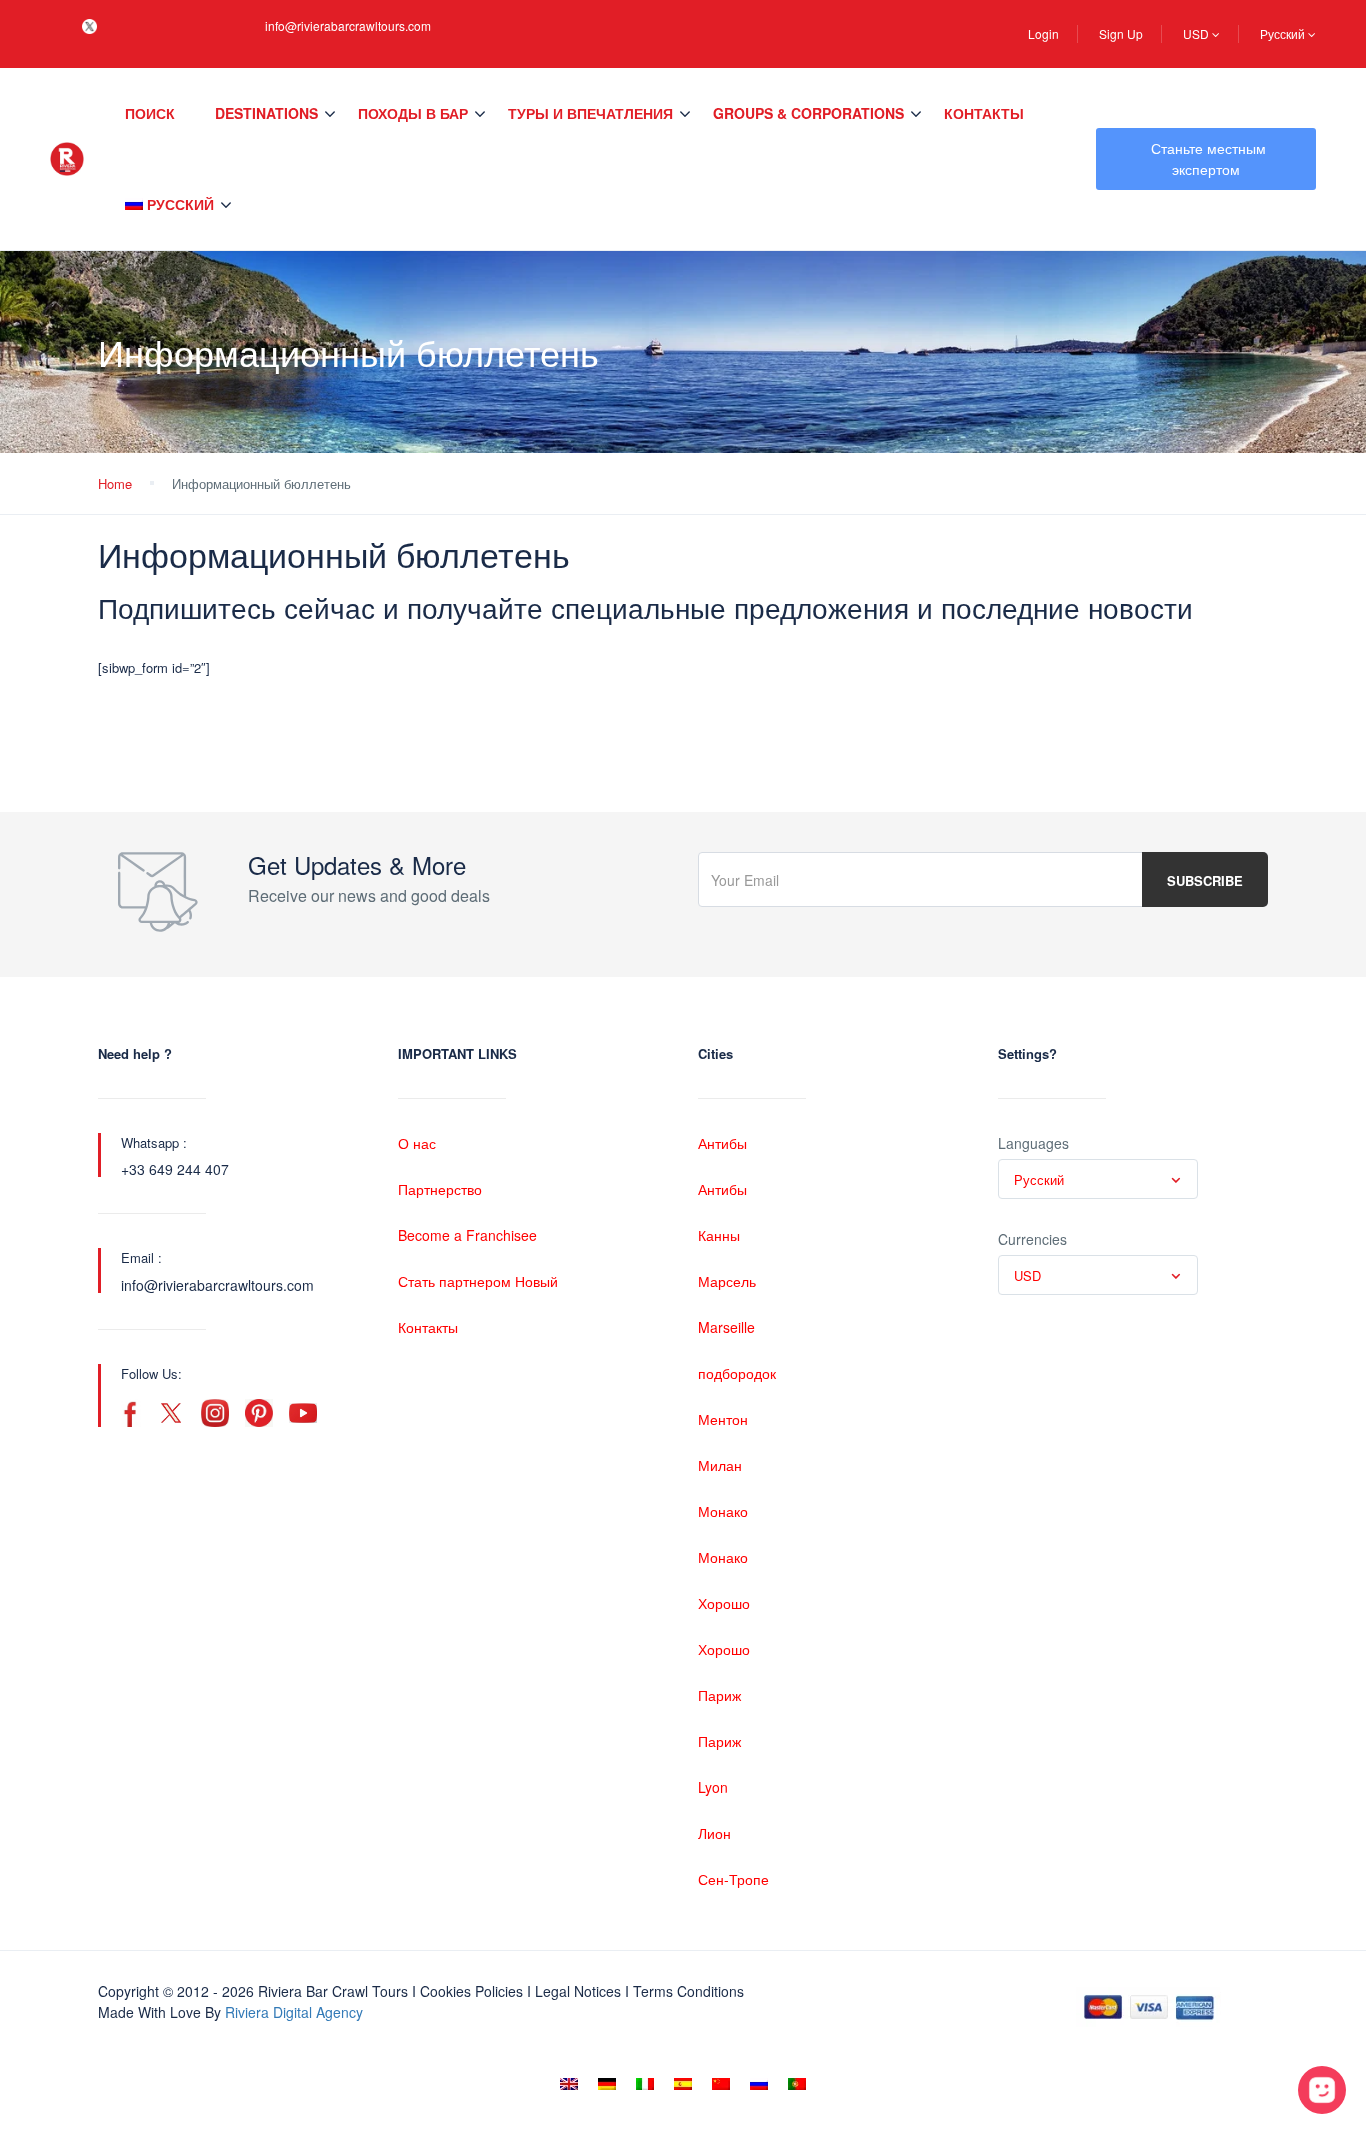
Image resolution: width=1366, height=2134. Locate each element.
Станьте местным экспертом (1208, 158)
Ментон (723, 1419)
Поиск (150, 113)
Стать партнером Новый (478, 1281)
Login (1043, 33)
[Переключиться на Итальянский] (645, 2084)
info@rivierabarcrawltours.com (348, 25)
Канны (719, 1235)
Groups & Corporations (808, 113)
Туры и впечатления (590, 113)
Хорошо (724, 1603)
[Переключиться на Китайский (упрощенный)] (721, 2084)
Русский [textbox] (1039, 1179)
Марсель (727, 1281)
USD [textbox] (1027, 1275)
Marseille (726, 1327)
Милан (720, 1465)
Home (115, 483)
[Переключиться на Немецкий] (607, 2084)
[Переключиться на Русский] (759, 2084)
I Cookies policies (467, 1991)
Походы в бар (413, 113)
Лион (714, 1833)
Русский (1284, 33)
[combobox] (1098, 1179)
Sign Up (1121, 33)
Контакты (984, 113)
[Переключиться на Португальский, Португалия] (797, 2084)
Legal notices (578, 1991)
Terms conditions (688, 1991)
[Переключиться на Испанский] (683, 2084)
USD (1197, 33)
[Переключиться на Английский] (569, 2084)
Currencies (1032, 1239)
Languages (1033, 1143)
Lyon (713, 1787)
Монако (723, 1511)
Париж (719, 1695)
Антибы (722, 1143)
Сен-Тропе (733, 1879)
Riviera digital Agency (294, 2012)
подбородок (737, 1373)
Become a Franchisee (467, 1235)
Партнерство (440, 1189)
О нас (417, 1143)
